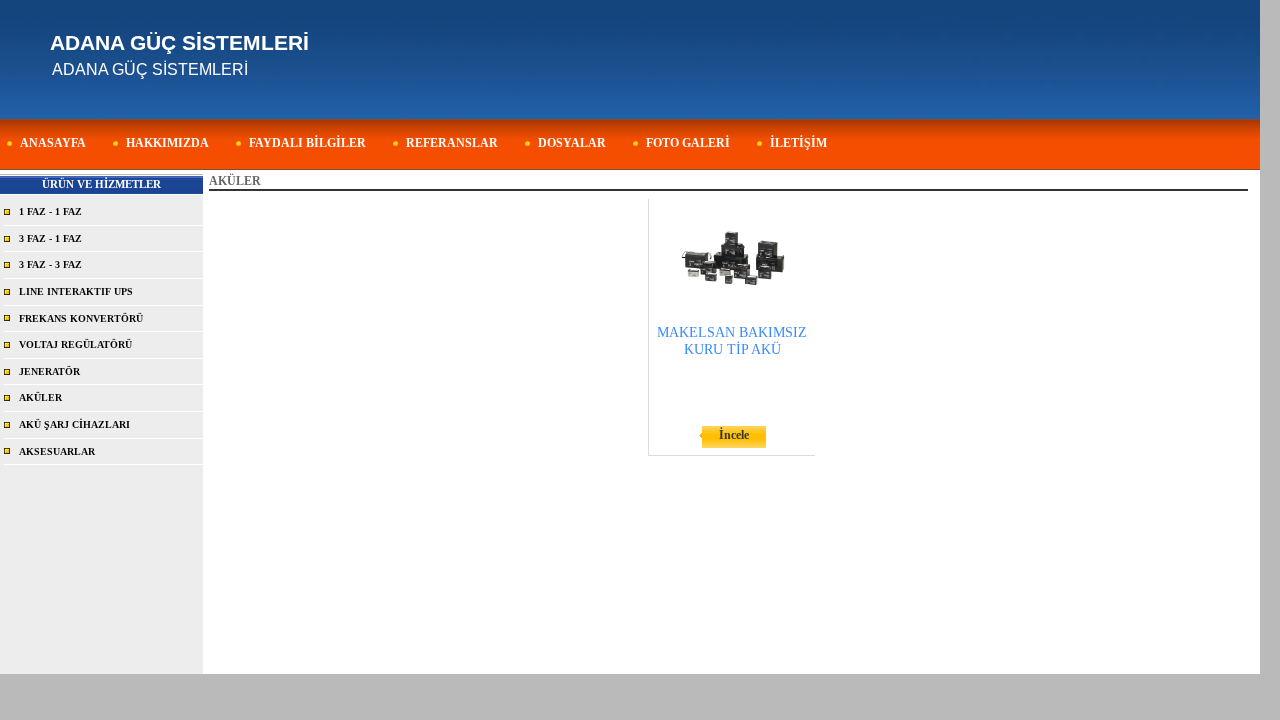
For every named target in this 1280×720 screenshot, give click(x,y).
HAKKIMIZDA (167, 143)
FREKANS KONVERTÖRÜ (81, 318)
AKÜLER (40, 397)
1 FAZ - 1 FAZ (50, 211)
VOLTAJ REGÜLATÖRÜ (75, 344)
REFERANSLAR (452, 143)
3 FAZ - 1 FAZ (50, 238)
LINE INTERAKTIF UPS (76, 291)
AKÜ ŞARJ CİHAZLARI (74, 424)
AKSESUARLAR (57, 451)
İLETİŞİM (798, 143)
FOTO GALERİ (688, 143)
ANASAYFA (53, 143)
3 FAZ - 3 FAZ (50, 264)
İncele (734, 435)
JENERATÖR (49, 371)
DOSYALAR (572, 143)
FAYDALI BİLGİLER (307, 143)
